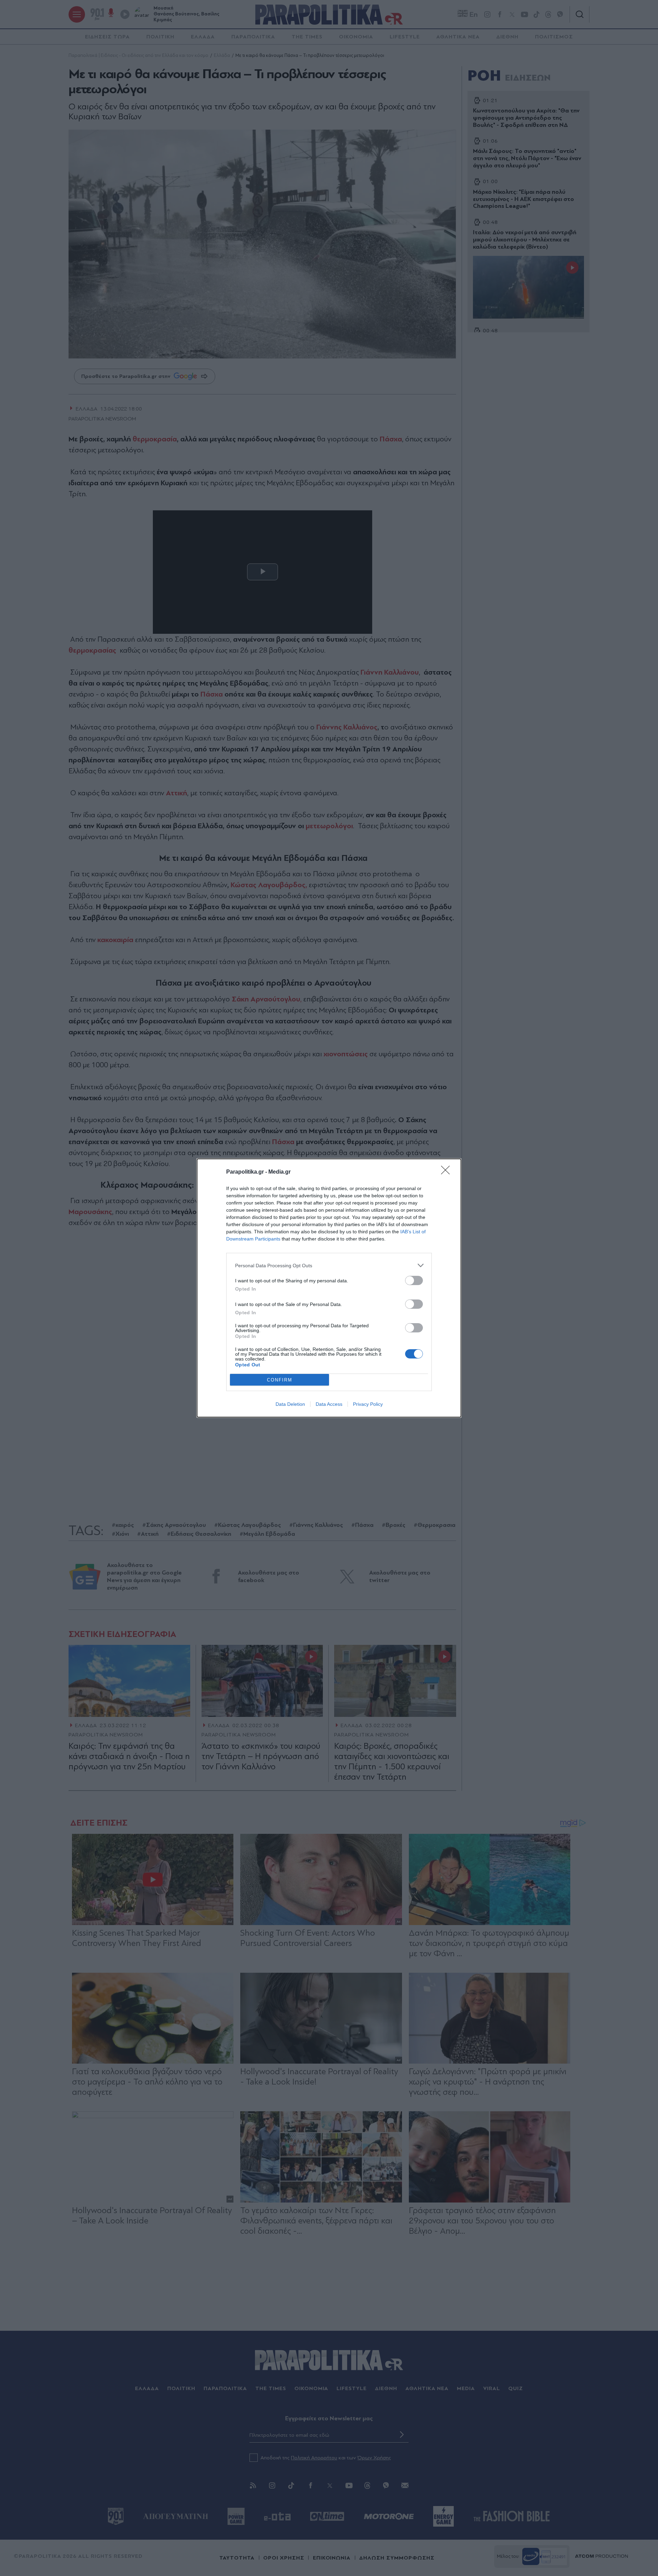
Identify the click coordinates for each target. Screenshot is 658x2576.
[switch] (414, 1280)
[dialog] (329, 1288)
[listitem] (329, 1265)
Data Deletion (290, 1404)
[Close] (448, 1172)
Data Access (329, 1404)
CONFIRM (280, 1380)
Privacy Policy (368, 1404)
